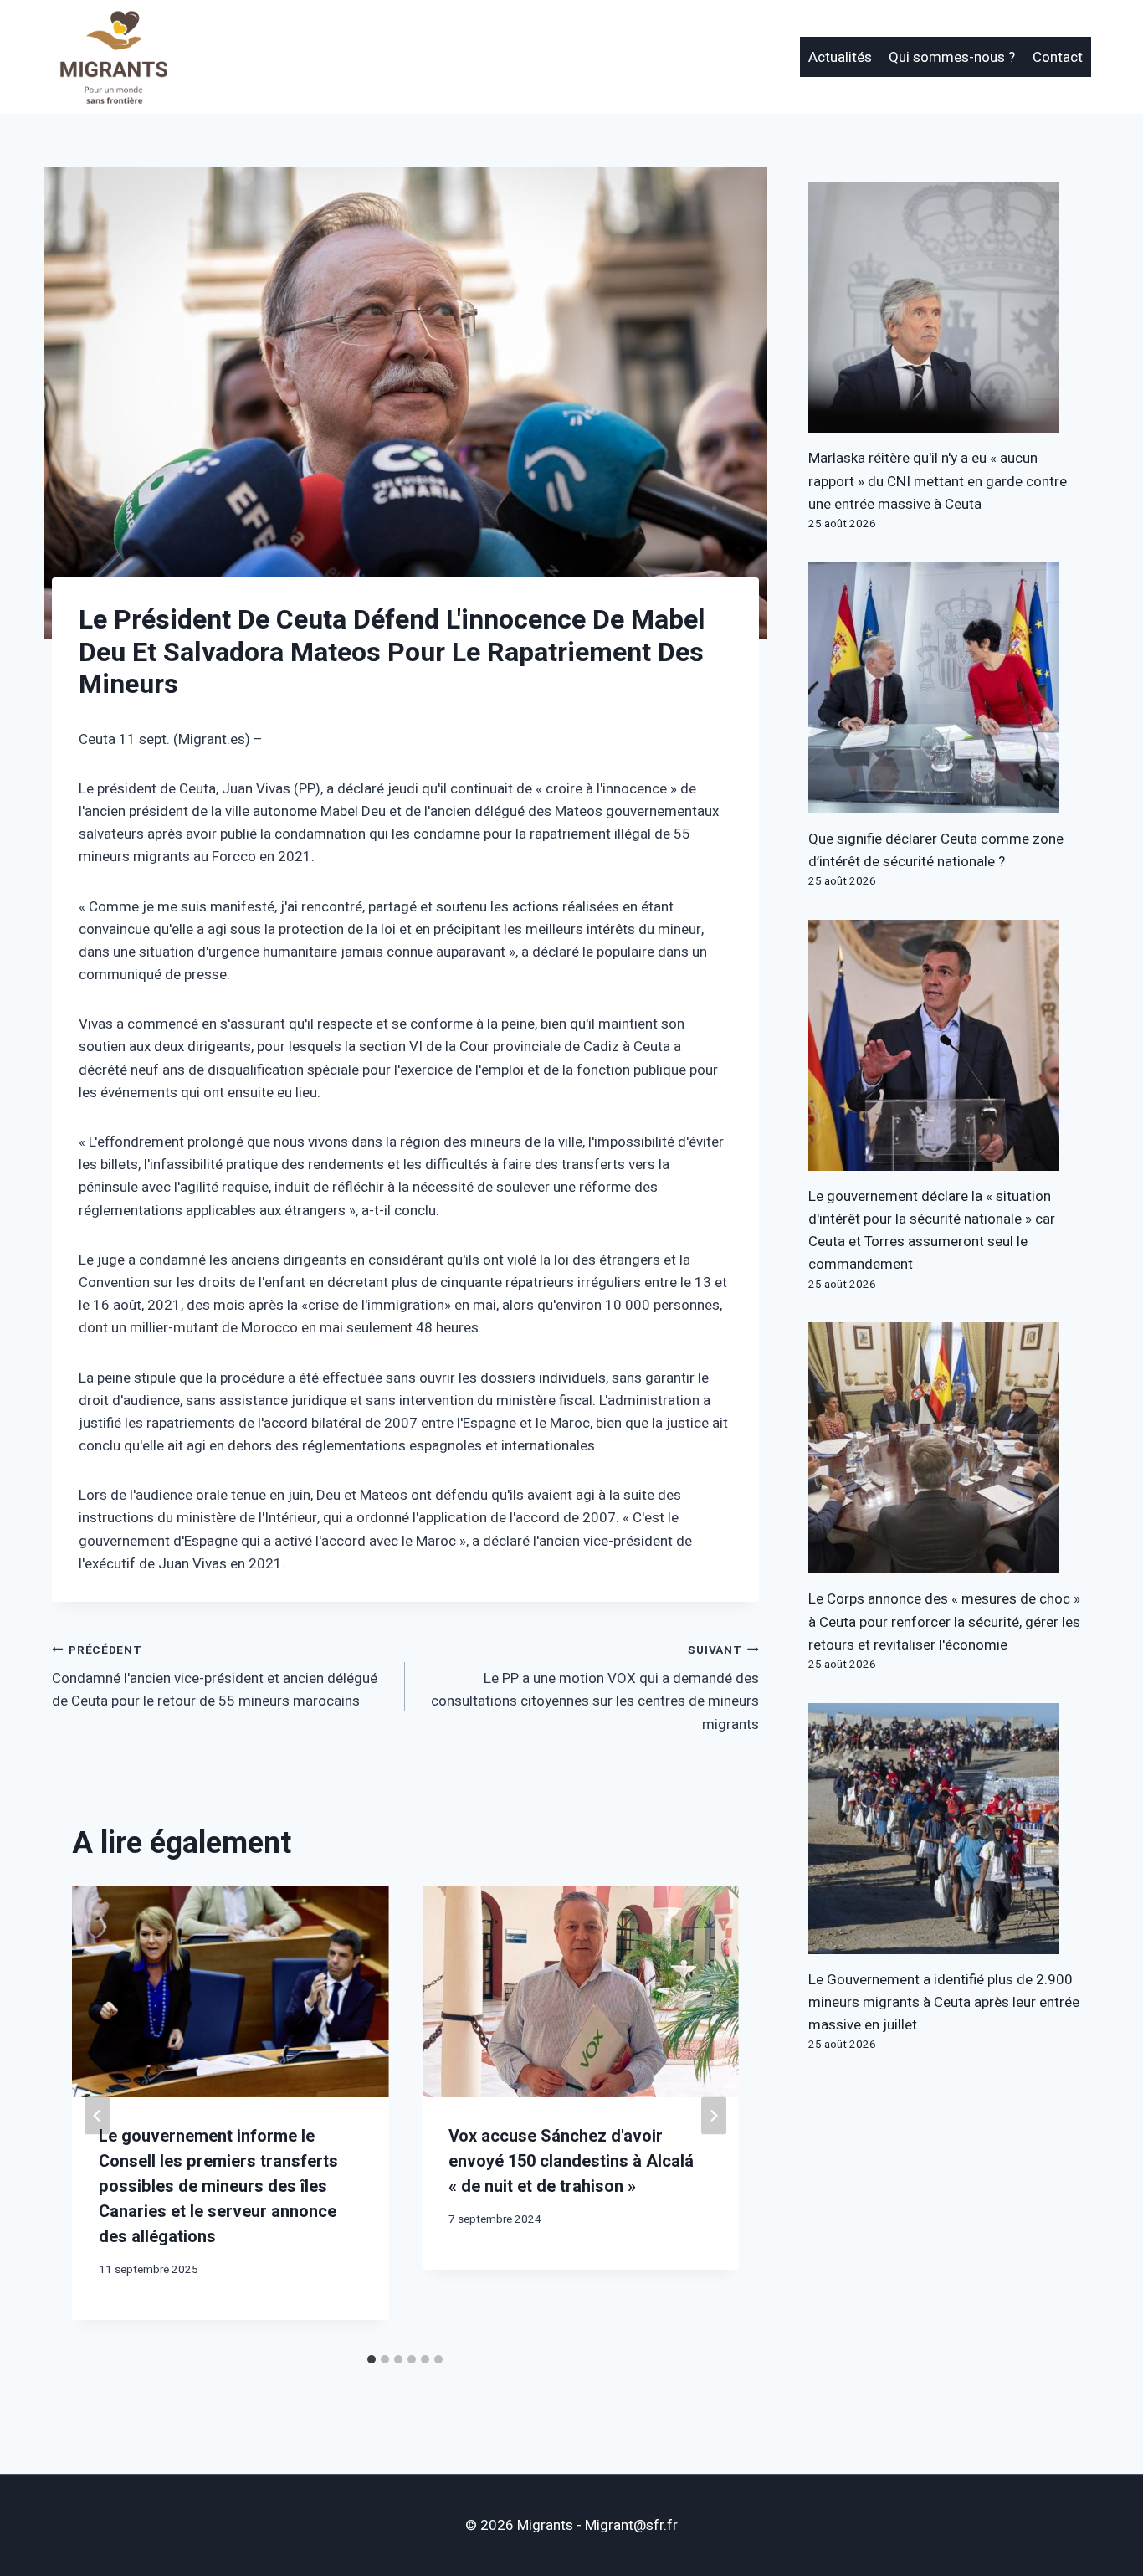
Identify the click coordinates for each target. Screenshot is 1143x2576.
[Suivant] (714, 2116)
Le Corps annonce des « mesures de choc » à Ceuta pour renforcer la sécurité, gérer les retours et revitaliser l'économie (944, 1622)
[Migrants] (115, 57)
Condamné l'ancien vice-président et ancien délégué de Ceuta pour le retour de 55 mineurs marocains (215, 1677)
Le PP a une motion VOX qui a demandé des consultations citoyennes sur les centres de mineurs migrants (595, 1688)
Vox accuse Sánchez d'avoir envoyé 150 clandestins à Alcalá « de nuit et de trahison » (571, 2161)
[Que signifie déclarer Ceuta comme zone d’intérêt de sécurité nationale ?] (950, 688)
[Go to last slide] (97, 2116)
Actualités (840, 57)
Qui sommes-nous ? (952, 57)
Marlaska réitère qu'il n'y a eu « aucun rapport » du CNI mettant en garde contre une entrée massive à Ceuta (938, 481)
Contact (1058, 57)
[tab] (372, 2359)
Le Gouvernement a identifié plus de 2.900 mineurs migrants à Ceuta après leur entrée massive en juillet (944, 2002)
